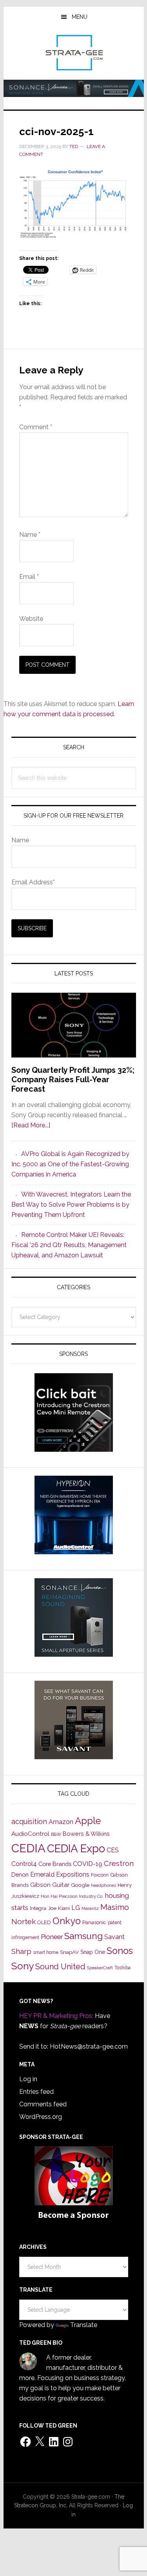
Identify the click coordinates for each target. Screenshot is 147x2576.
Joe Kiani (59, 1908)
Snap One (93, 1952)
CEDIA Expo (76, 1848)
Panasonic (94, 1922)
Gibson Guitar (50, 1885)
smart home (46, 1952)
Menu (80, 17)
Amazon (61, 1822)
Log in (28, 2079)
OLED (44, 1922)
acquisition (29, 1821)
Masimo (115, 1907)
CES (113, 1850)
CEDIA (28, 1848)
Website (31, 619)
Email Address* (33, 882)
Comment (36, 427)
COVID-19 (88, 1864)
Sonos (120, 1951)
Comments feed (43, 2104)
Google (80, 1885)
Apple (88, 1821)
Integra (38, 1908)
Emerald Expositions (60, 1874)
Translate (84, 2325)
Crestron (119, 1863)
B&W (56, 1834)
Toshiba (122, 1968)
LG (76, 1908)
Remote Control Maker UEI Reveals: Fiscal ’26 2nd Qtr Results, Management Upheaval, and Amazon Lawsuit (69, 1245)
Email (29, 577)
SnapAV (69, 1952)
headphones (103, 1885)
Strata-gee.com (74, 53)
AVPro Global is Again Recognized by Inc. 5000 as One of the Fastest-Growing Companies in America (70, 1164)
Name (30, 535)
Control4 (24, 1864)
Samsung (83, 1936)
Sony (23, 1966)
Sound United (60, 1967)
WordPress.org (41, 2117)
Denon (20, 1874)
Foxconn (100, 1875)
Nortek (24, 1921)
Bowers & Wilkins (86, 1834)
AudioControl (30, 1834)
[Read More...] (31, 1125)
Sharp (21, 1951)
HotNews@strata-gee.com (89, 2046)
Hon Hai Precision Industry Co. (72, 1896)
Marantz (90, 1908)
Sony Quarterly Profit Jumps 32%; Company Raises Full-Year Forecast (73, 1079)
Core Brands (55, 1864)
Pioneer (52, 1937)
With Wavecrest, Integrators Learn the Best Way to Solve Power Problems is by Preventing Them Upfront (71, 1205)
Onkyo (67, 1921)
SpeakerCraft (100, 1968)
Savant (114, 1937)
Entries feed (36, 2092)
